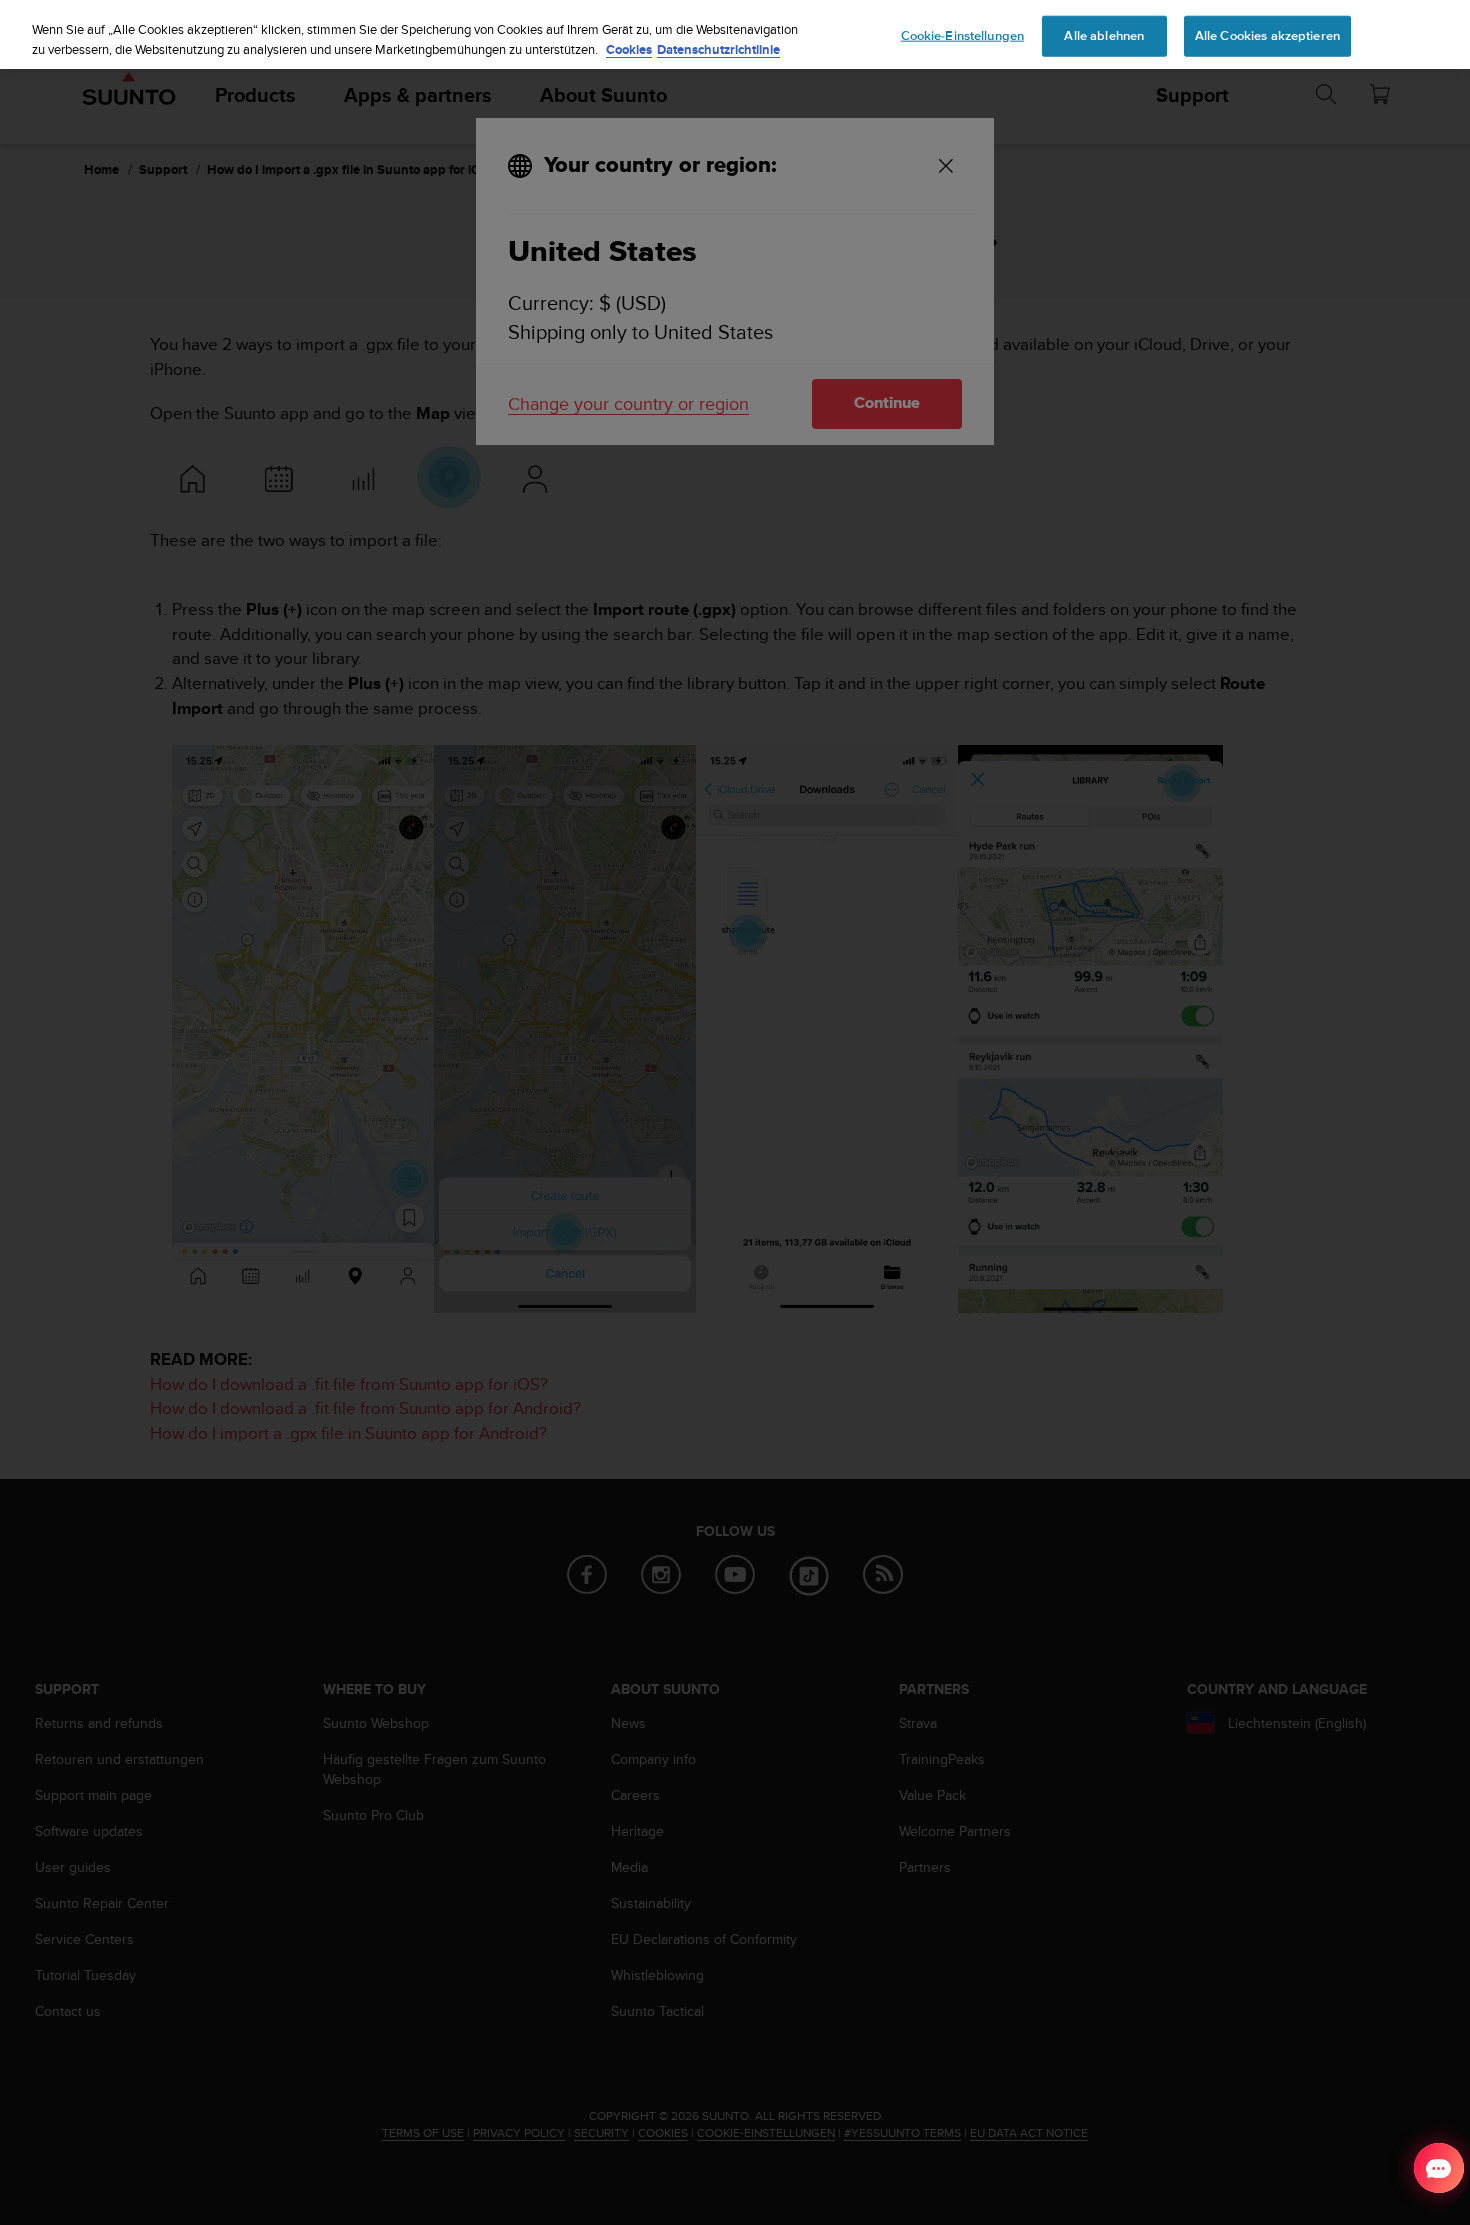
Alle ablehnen (1104, 35)
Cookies (629, 49)
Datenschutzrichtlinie (718, 49)
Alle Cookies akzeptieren (1267, 35)
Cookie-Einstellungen (963, 35)
